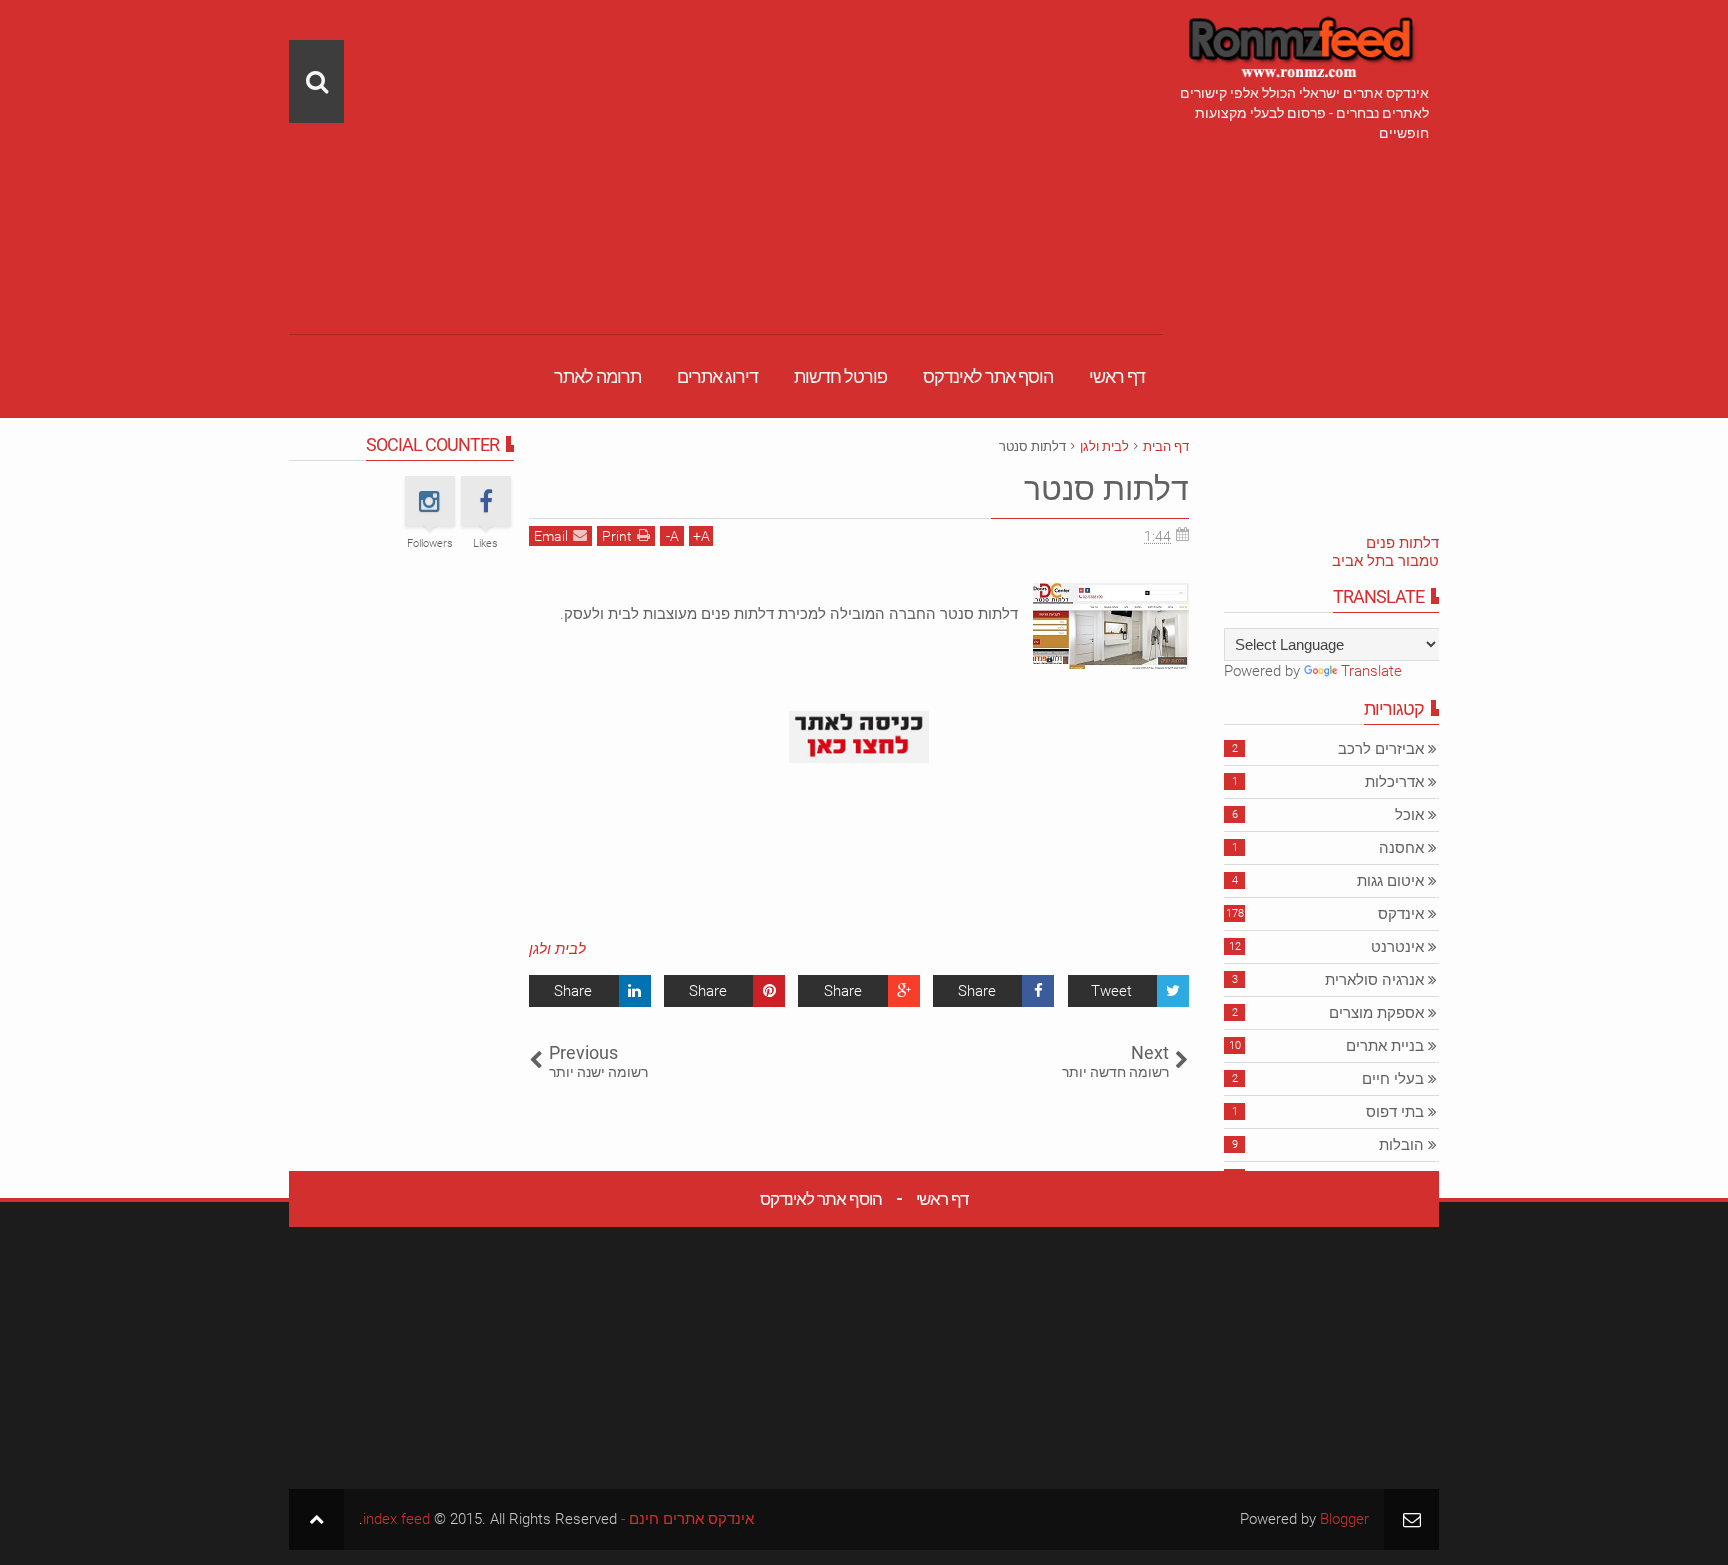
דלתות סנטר (1106, 489)
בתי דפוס (1395, 1112)
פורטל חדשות (840, 376)
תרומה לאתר (597, 376)
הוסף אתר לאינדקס (988, 376)
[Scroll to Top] (316, 1519)
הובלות (1401, 1145)
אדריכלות (1394, 782)
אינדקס (1401, 914)
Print (617, 536)
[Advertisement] (726, 140)
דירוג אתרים (717, 376)
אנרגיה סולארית (1374, 980)
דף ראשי (1117, 376)
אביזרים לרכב (1381, 749)
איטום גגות (1390, 881)
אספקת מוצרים (1376, 1013)
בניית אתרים (1385, 1046)
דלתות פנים (1402, 543)
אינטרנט (1397, 947)
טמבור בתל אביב (1385, 561)
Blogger (1344, 1519)
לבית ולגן (557, 949)
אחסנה (1401, 848)
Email (551, 536)
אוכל (1409, 815)
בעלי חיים (1393, 1079)
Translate (1371, 671)
